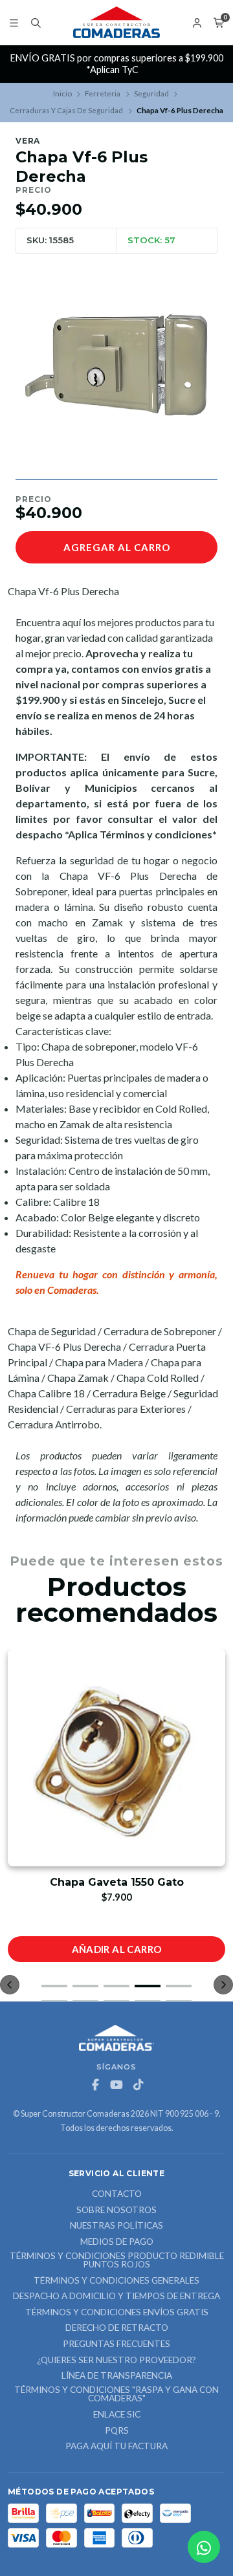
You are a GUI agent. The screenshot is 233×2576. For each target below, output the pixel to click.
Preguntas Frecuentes (116, 2344)
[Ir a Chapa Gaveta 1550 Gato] (116, 1758)
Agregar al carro (117, 547)
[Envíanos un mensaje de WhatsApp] (204, 2547)
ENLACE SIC (117, 2415)
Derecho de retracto (117, 2328)
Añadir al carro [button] (117, 1949)
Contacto (117, 2194)
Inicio (62, 93)
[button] (54, 1986)
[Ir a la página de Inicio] (116, 23)
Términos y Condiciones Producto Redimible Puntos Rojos (117, 2261)
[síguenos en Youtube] (116, 2085)
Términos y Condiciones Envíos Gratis (117, 2313)
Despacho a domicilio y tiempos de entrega (116, 2297)
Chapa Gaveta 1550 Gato (117, 1882)
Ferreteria (103, 93)
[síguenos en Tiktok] (138, 2085)
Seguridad (151, 93)
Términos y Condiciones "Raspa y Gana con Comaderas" (116, 2395)
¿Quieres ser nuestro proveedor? (116, 2361)
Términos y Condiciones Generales (116, 2281)
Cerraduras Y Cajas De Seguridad (66, 110)
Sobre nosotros (116, 2210)
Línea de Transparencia (117, 2376)
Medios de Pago (117, 2242)
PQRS (117, 2431)
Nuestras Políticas (116, 2226)
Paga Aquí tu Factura (116, 2447)
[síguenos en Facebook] (95, 2085)
